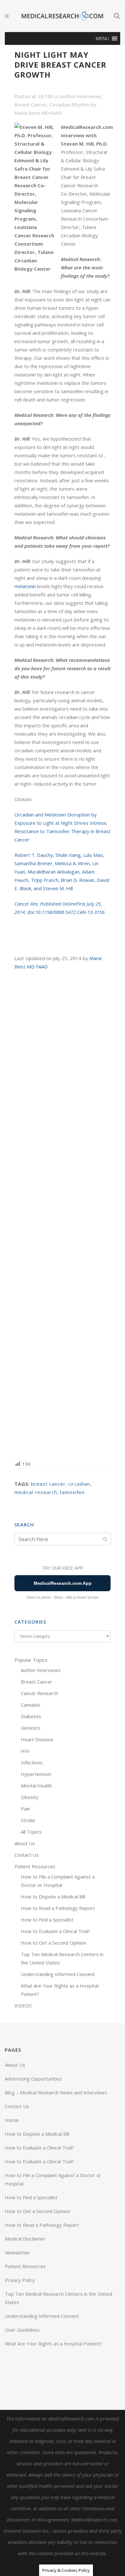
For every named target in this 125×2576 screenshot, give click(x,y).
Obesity (30, 1797)
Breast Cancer (31, 105)
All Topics (31, 1832)
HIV (25, 1751)
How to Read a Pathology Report (58, 1908)
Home (12, 2120)
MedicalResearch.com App (63, 1583)
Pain (25, 1809)
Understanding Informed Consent (58, 1974)
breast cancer (48, 1484)
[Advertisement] (63, 1215)
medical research (36, 1492)
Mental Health (36, 1786)
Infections (32, 1762)
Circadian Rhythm (70, 105)
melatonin (25, 586)
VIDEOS (23, 2006)
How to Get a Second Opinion (54, 1943)
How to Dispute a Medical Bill (53, 1896)
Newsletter (17, 2252)
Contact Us (27, 1855)
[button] (102, 38)
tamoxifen (72, 1492)
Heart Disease (37, 1739)
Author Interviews (81, 96)
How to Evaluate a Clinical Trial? (55, 1931)
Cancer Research (39, 1693)
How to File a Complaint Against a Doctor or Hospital (53, 2179)
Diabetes (31, 1716)
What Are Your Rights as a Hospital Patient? (53, 2344)
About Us (25, 1843)
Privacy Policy (20, 2280)
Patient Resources (35, 1866)
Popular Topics (31, 1660)
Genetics (31, 1728)
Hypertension (36, 1774)
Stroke (28, 1820)
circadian (79, 1484)
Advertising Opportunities (33, 2079)
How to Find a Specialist (47, 1920)
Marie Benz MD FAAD (38, 113)
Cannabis (31, 1705)
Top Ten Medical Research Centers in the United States (58, 2298)
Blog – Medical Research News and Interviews (56, 2092)
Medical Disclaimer (25, 2239)
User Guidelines (22, 2330)
